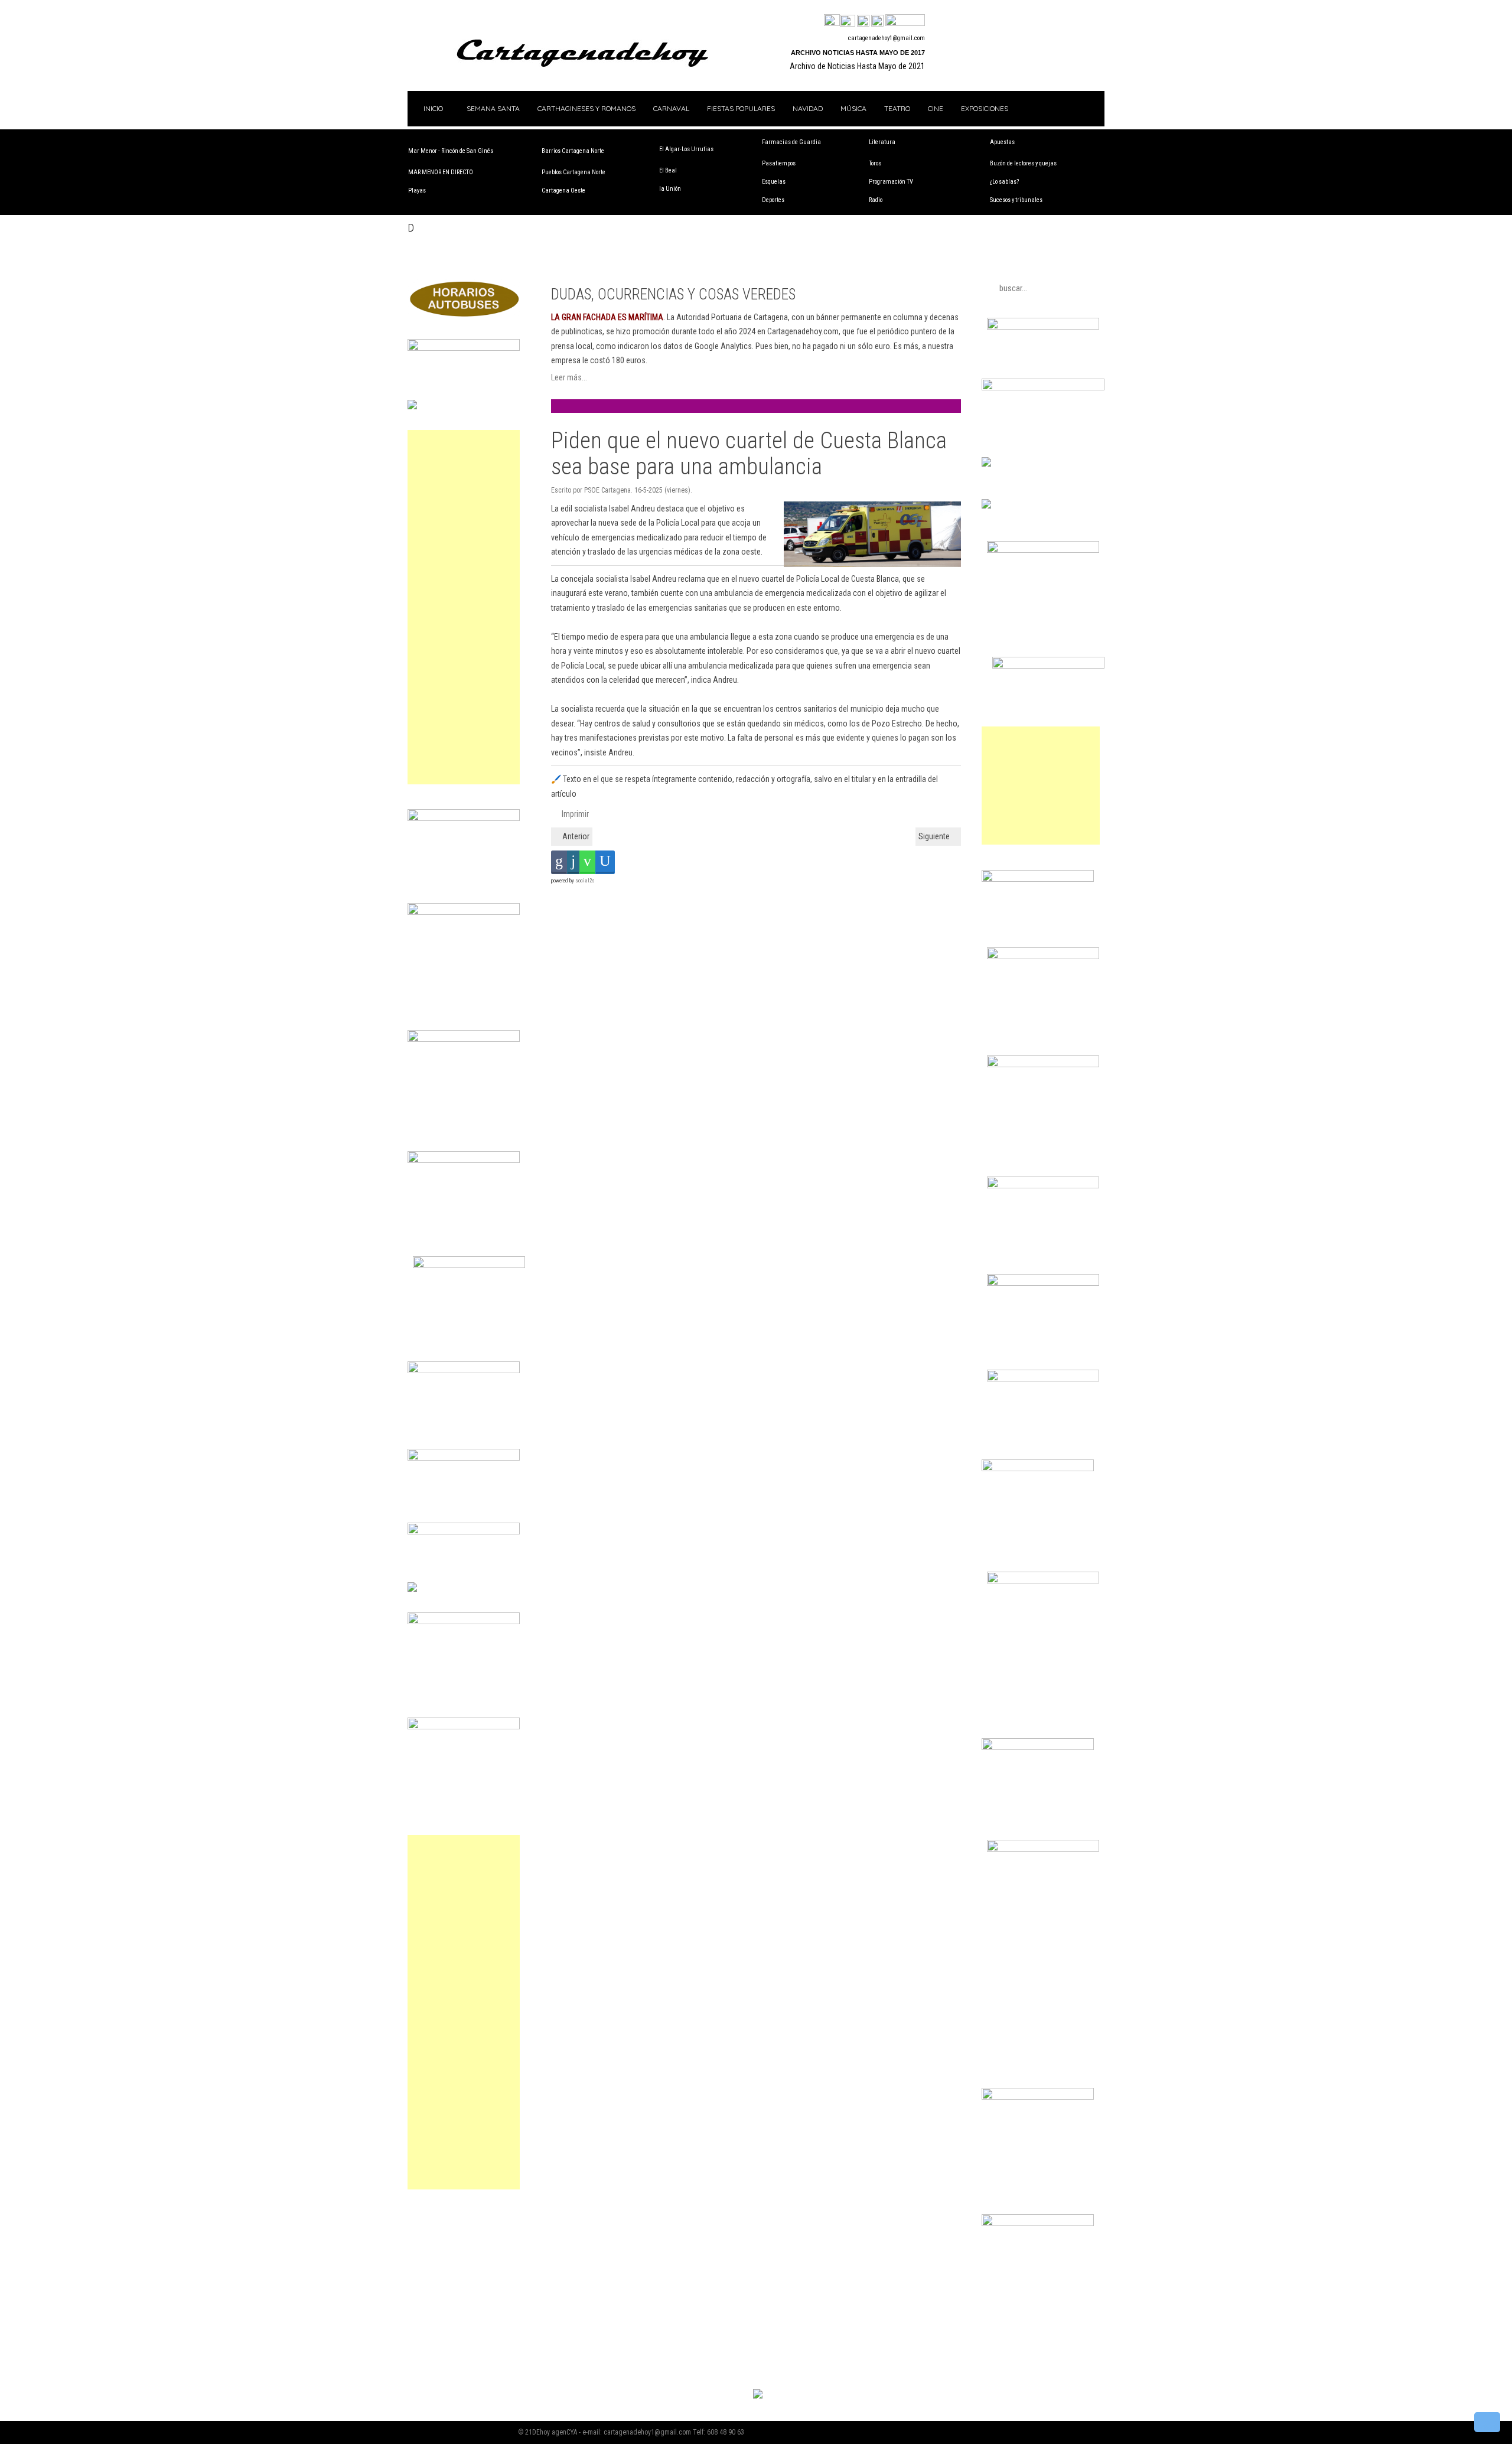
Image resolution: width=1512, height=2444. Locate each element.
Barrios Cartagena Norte (573, 151)
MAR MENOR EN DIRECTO (441, 172)
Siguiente (935, 836)
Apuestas (1002, 142)
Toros (875, 163)
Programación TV (891, 182)
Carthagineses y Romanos (586, 108)
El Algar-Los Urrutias (686, 149)
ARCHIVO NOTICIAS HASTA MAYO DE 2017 (858, 53)
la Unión (670, 189)
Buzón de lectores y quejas (1023, 163)
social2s (585, 881)
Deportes (773, 200)
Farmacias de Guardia (791, 142)
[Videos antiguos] (877, 21)
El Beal (668, 170)
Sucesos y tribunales (1016, 200)
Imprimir (574, 814)
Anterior (575, 836)
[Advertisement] (464, 607)
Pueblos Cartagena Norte (573, 172)
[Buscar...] (905, 21)
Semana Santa (493, 108)
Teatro (897, 108)
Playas (417, 190)
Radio (876, 200)
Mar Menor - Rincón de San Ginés (451, 151)
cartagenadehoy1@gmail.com (887, 38)
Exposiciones (985, 108)
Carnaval (671, 108)
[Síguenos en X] (848, 21)
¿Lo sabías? (1004, 182)
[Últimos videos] (863, 21)
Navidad (808, 108)
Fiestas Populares (741, 108)
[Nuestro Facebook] (832, 21)
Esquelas (774, 182)
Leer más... (569, 377)
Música (853, 108)
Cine (936, 108)
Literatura (882, 142)
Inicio (432, 108)
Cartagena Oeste (563, 190)
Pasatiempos (779, 163)
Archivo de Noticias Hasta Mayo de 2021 (857, 66)
